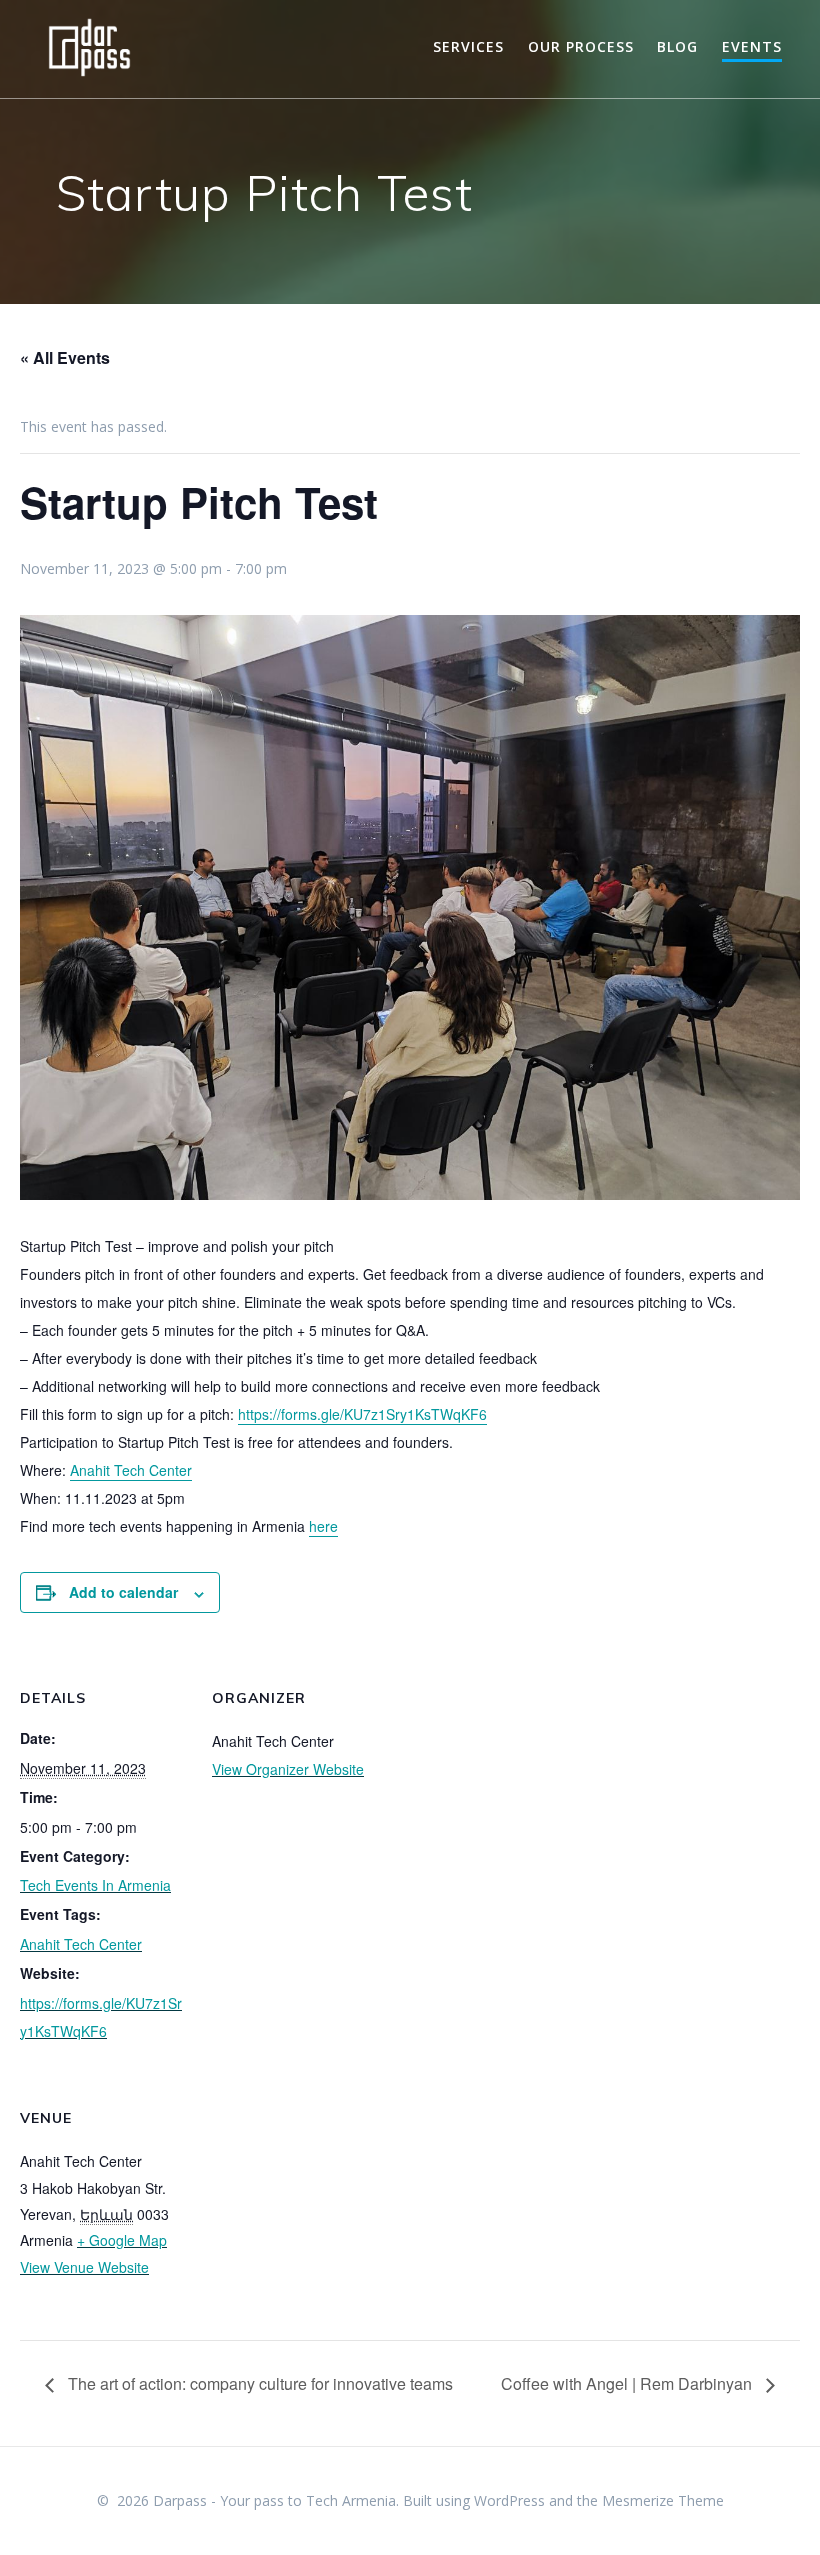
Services (468, 46)
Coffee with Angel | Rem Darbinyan (628, 2383)
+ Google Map (122, 2240)
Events (752, 46)
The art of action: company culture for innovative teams (258, 2383)
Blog (677, 46)
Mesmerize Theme (663, 2500)
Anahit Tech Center (131, 1470)
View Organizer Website (288, 1769)
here (323, 1526)
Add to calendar (123, 1592)
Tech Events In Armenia (95, 1885)
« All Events (65, 357)
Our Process (581, 46)
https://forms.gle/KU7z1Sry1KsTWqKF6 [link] (362, 1414)
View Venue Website (84, 2267)
